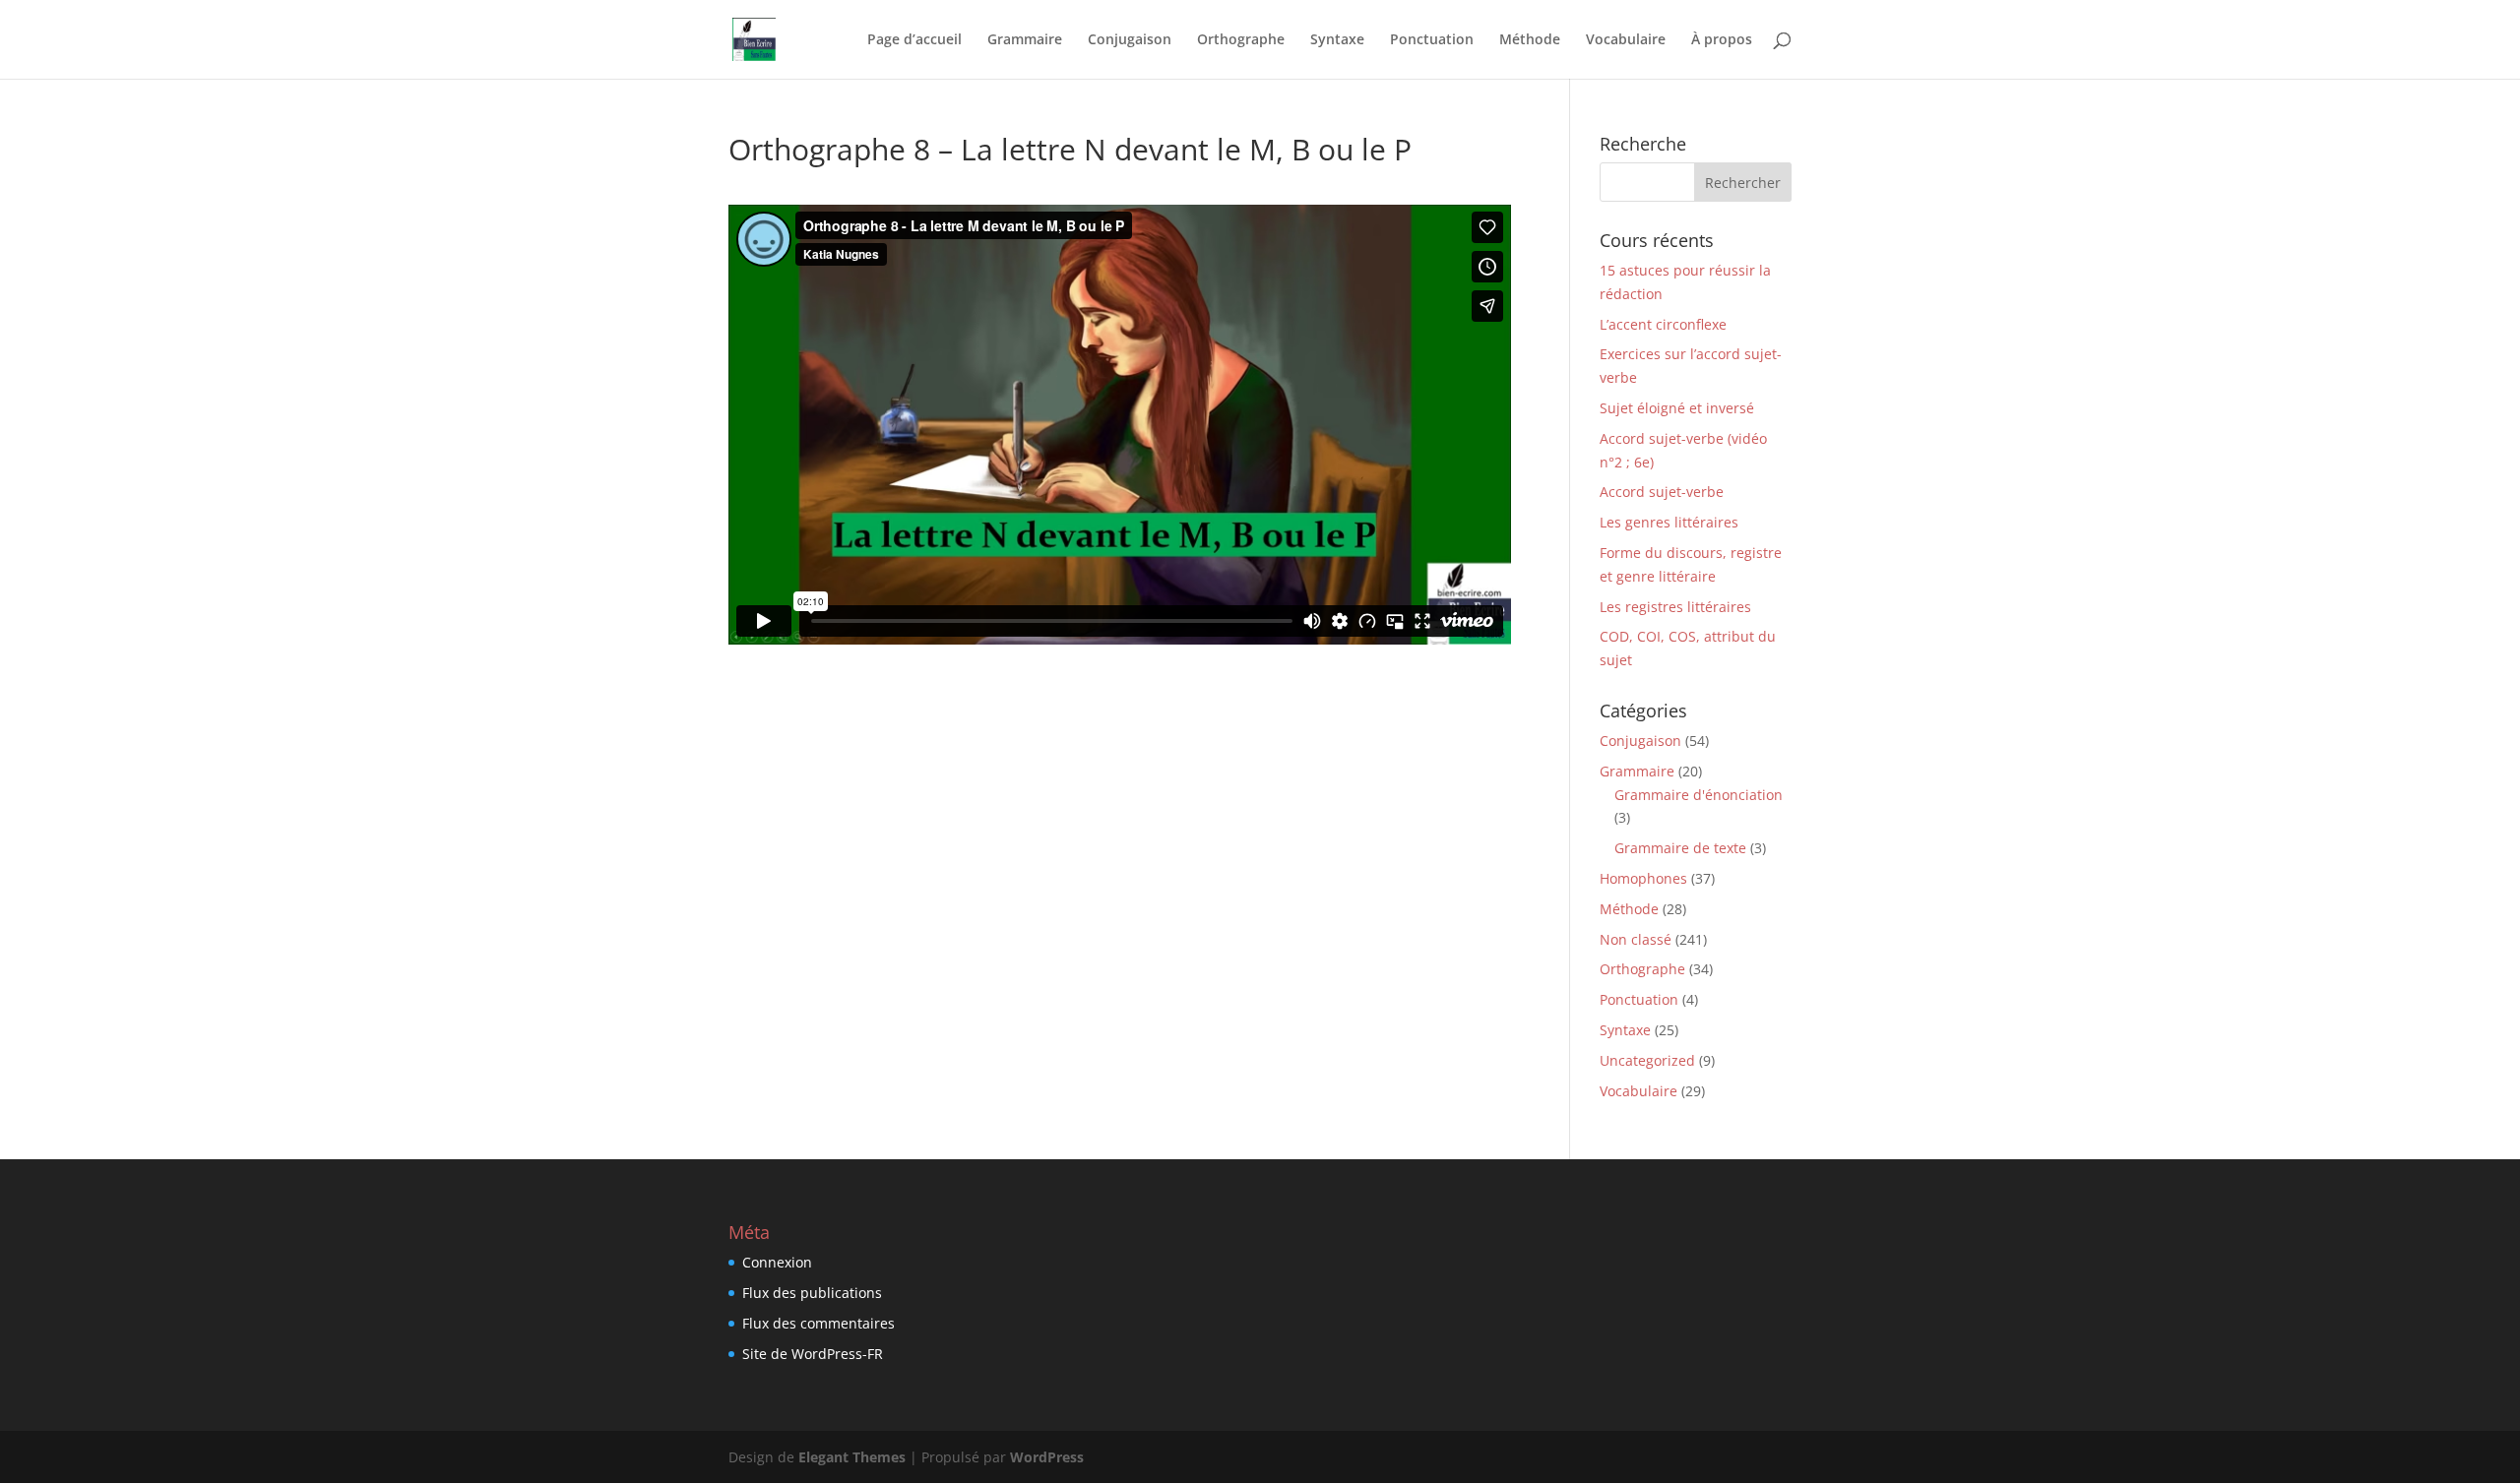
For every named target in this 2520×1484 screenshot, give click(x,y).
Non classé (1636, 939)
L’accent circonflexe (1663, 324)
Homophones (1643, 878)
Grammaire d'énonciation (1699, 795)
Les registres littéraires (1675, 607)
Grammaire (1025, 40)
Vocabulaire (1626, 40)
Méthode (1530, 40)
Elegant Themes (852, 1457)
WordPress (1047, 1457)
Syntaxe (1337, 40)
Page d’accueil (914, 40)
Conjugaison (1130, 40)
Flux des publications (812, 1293)
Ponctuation (1432, 40)
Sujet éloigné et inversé (1677, 408)
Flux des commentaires (819, 1323)
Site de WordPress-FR (813, 1354)
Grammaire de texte (1680, 848)
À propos (1722, 40)
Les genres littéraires (1669, 522)
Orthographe (1241, 40)
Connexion (777, 1262)
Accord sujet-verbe (1662, 492)
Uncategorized (1647, 1060)
